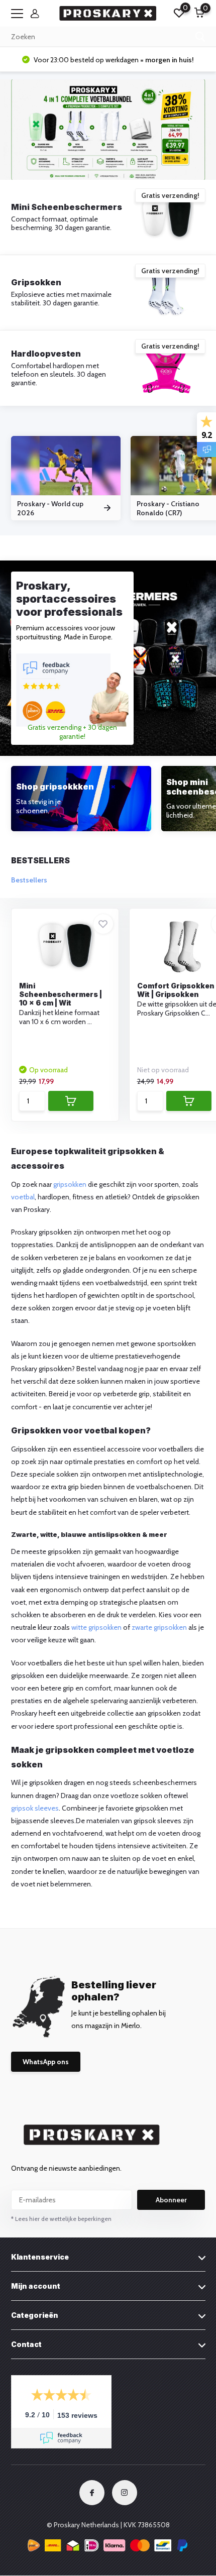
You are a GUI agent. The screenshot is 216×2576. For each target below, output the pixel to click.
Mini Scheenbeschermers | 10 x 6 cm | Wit (61, 994)
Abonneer (171, 2200)
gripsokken (70, 1184)
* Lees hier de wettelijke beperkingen (61, 2219)
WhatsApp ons (46, 2062)
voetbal (23, 1197)
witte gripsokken (96, 1627)
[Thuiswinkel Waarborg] (108, 2547)
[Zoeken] (200, 37)
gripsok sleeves (35, 1808)
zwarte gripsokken (159, 1627)
